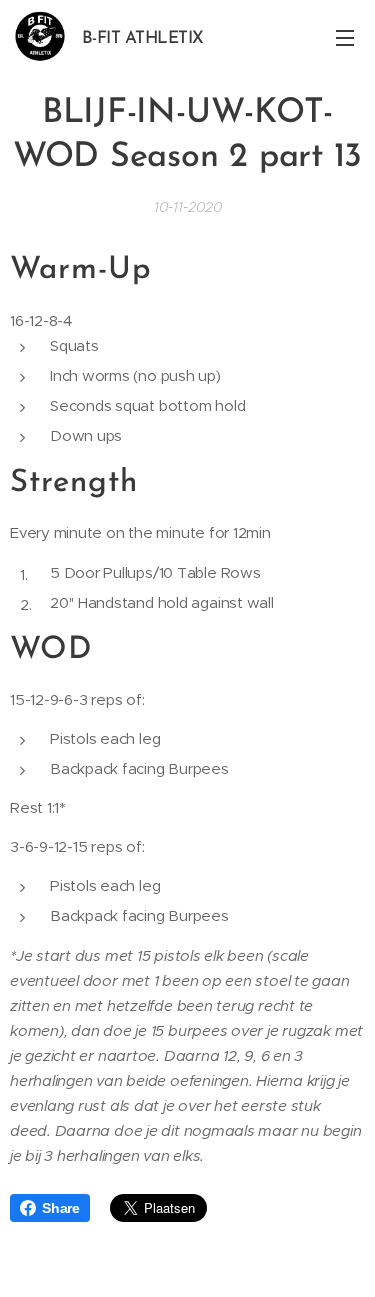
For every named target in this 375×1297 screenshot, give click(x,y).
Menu (345, 37)
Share (61, 1208)
